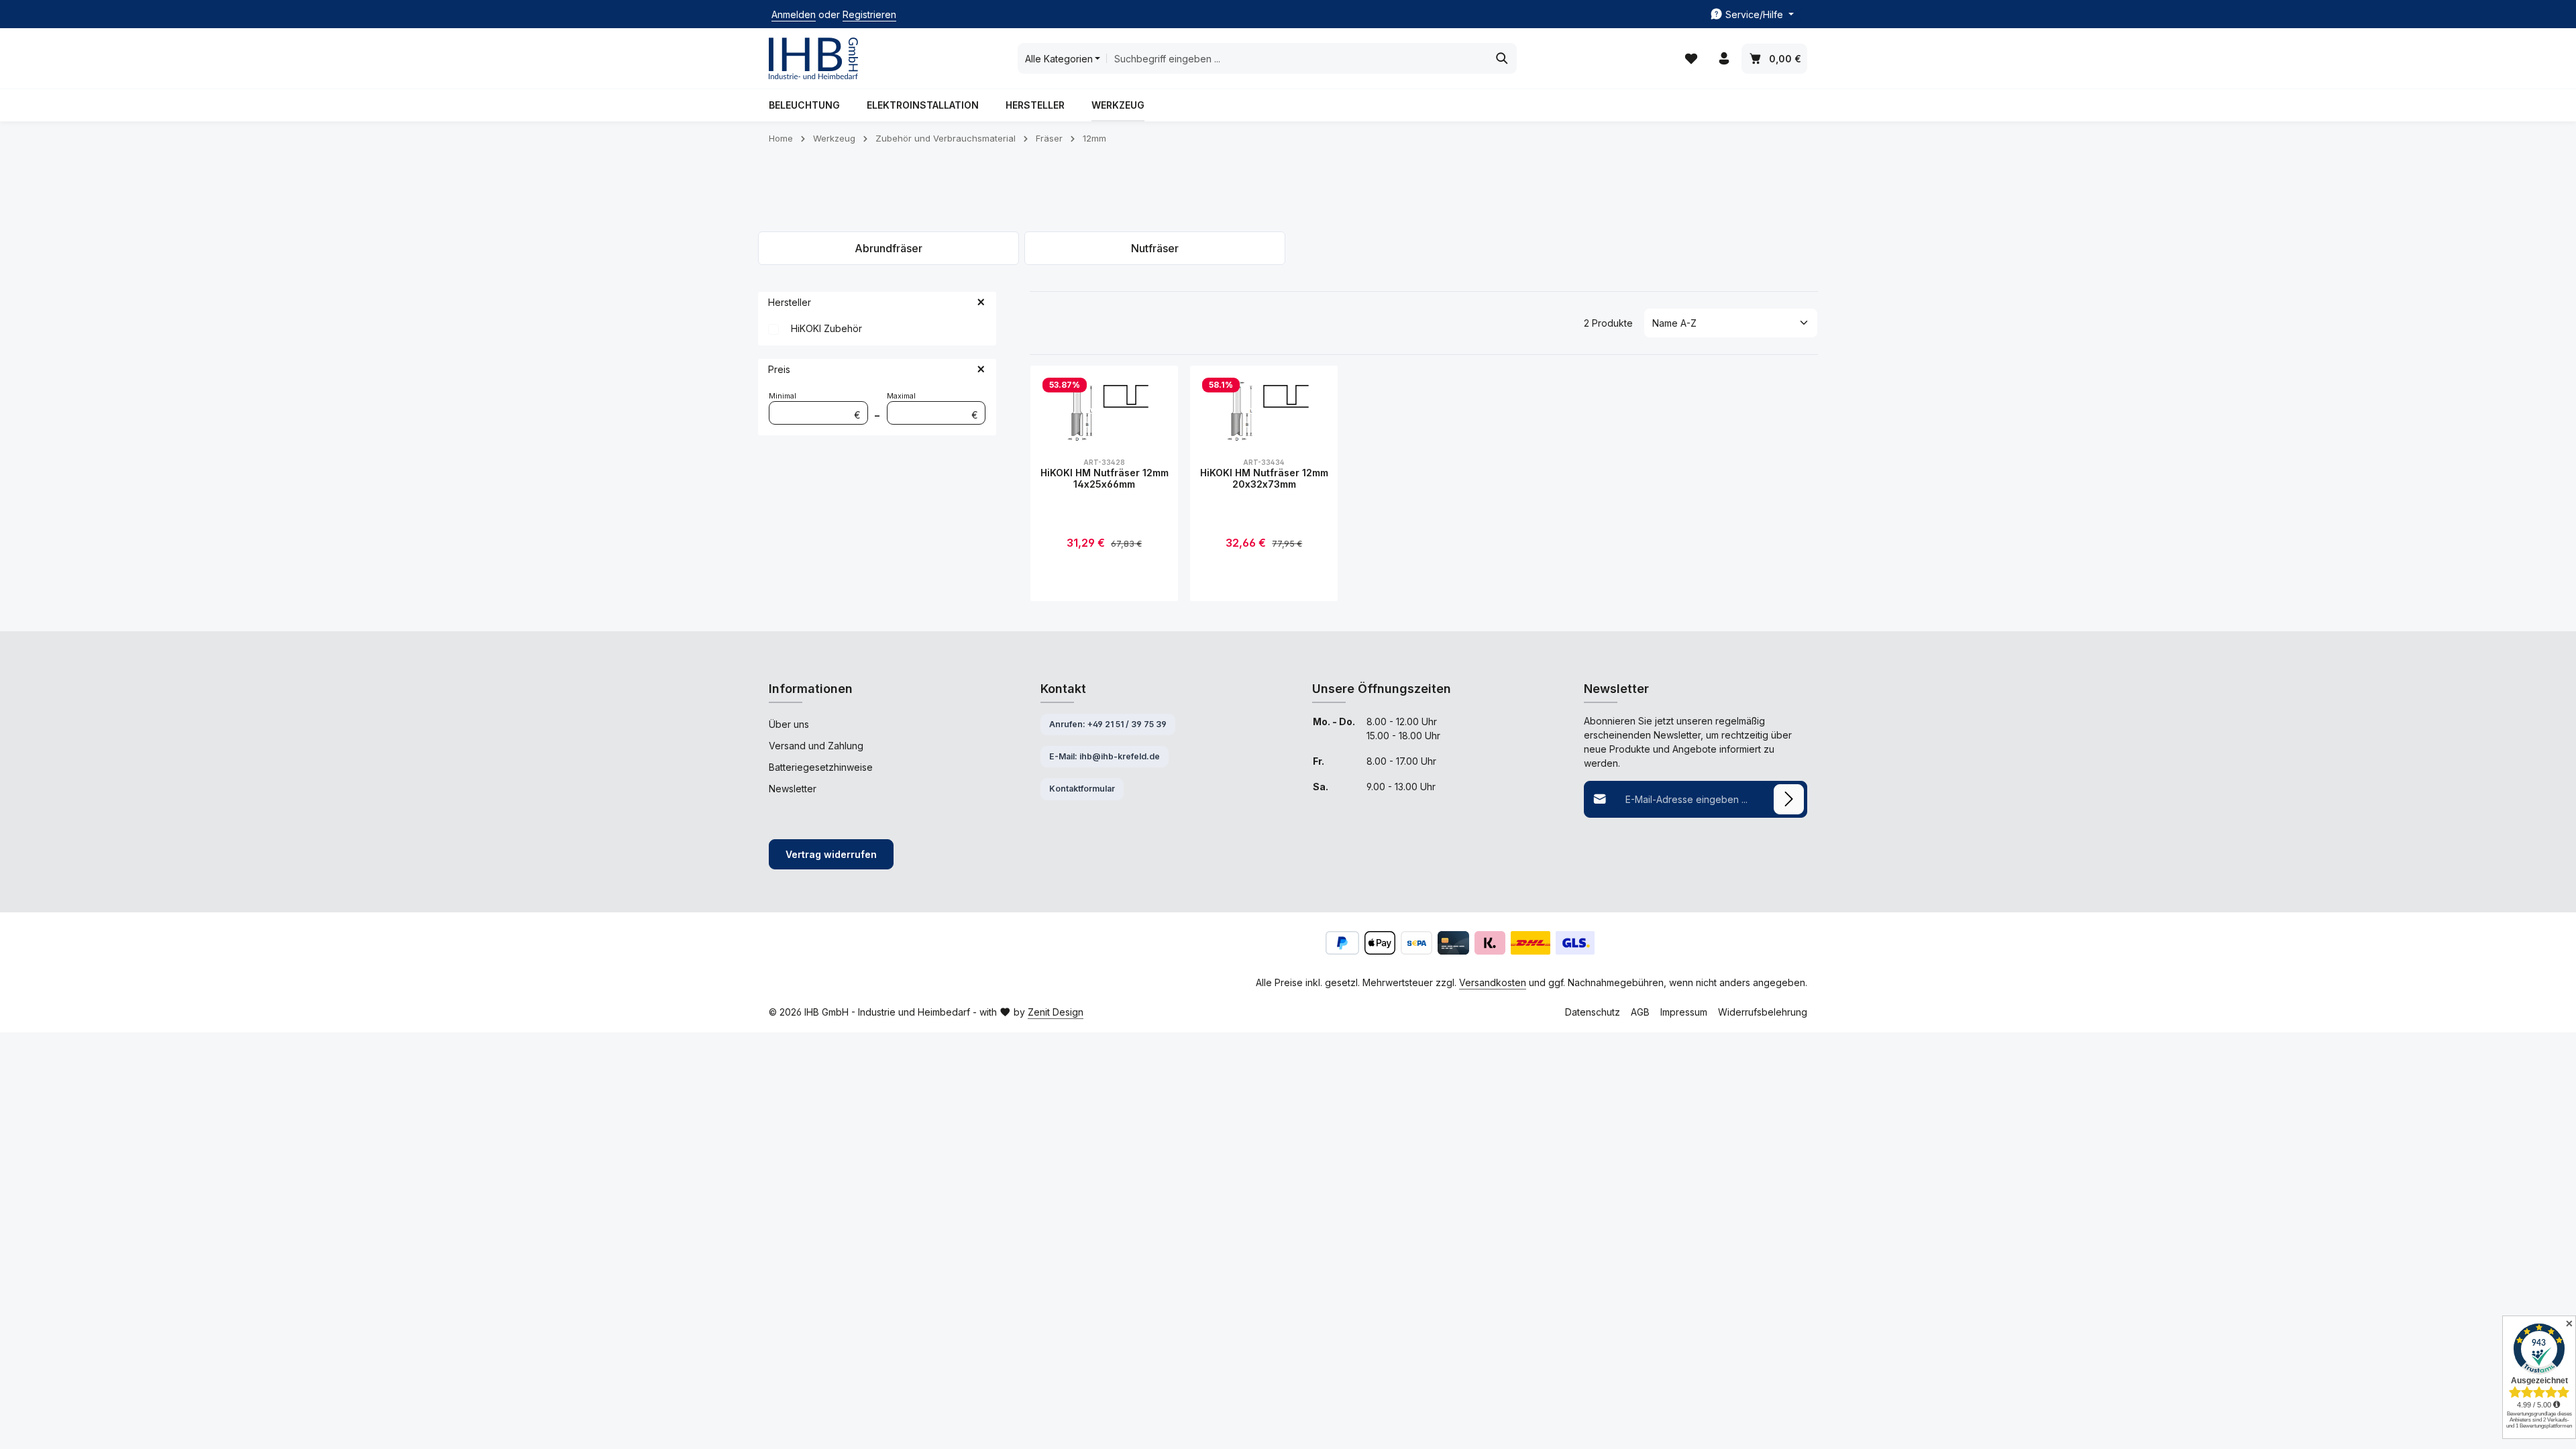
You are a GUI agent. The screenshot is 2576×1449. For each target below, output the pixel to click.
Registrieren (869, 14)
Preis (779, 369)
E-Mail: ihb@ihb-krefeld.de (1105, 756)
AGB (1640, 1012)
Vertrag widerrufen (831, 854)
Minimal (815, 406)
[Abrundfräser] (889, 248)
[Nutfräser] (1155, 248)
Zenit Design (1056, 1012)
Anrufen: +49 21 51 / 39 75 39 (1108, 724)
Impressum (1684, 1012)
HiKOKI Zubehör (826, 328)
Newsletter (793, 789)
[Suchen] (1502, 58)
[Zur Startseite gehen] (813, 59)
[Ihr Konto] (1724, 59)
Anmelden (794, 14)
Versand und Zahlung (816, 746)
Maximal (933, 406)
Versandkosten (1493, 982)
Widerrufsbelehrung (1763, 1012)
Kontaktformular (1082, 789)
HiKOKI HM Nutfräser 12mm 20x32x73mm (1264, 479)
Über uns (789, 724)
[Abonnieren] (1789, 799)
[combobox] (1297, 58)
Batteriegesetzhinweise (821, 767)
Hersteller (790, 302)
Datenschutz (1593, 1012)
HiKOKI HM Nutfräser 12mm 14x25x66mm (1105, 479)
